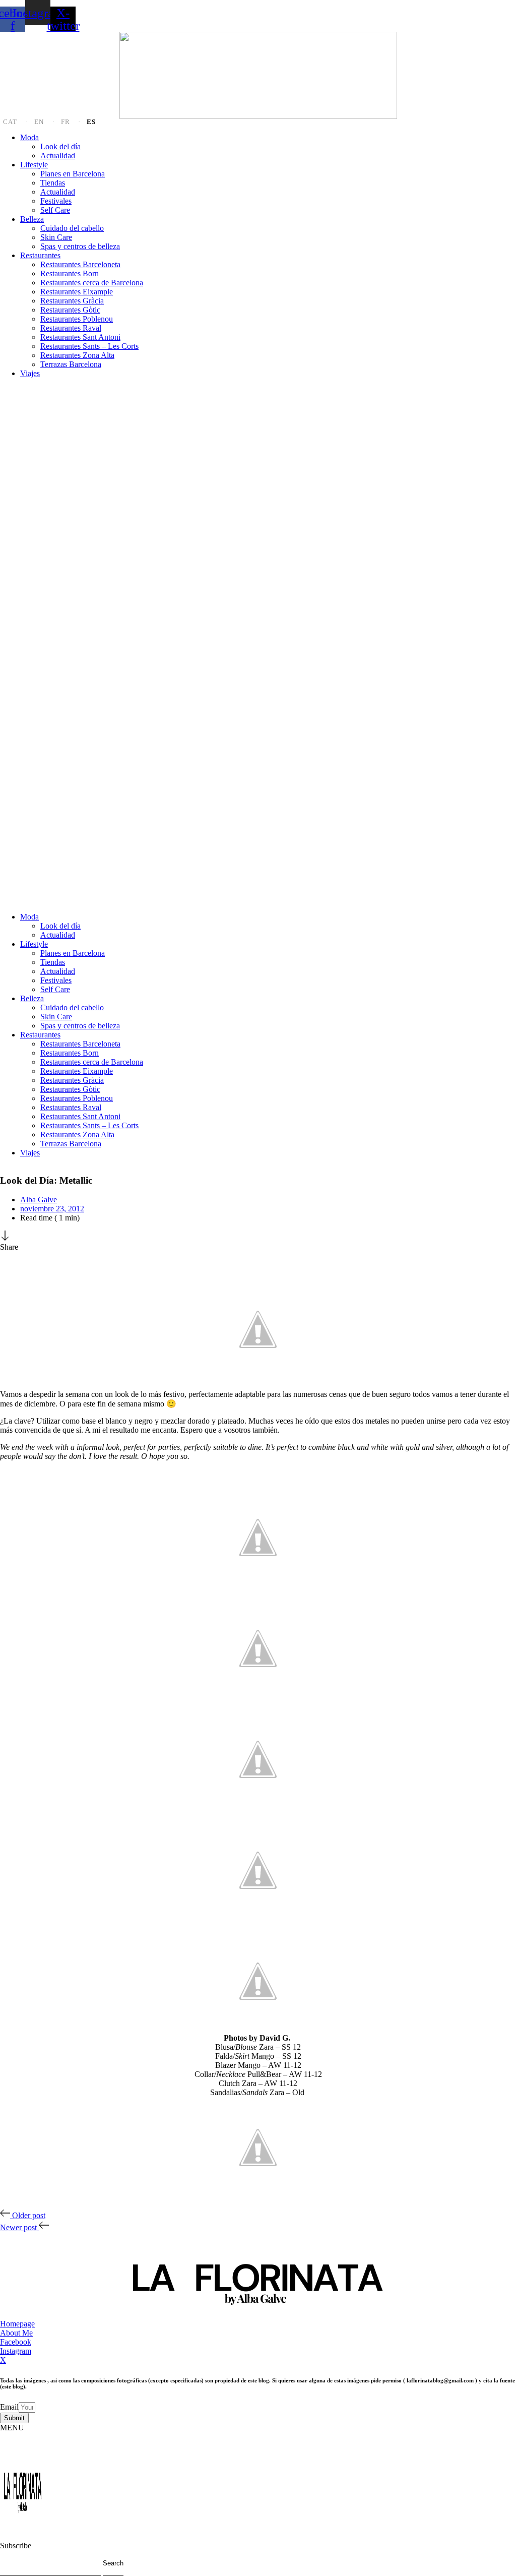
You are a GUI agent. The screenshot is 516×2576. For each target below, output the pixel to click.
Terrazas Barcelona (71, 364)
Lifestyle (34, 165)
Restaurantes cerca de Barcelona (92, 283)
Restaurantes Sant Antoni (80, 337)
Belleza (32, 219)
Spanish (93, 122)
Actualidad (58, 156)
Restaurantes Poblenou (77, 319)
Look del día (60, 146)
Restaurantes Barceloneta (80, 264)
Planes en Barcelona (73, 174)
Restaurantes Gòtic (70, 310)
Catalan (16, 122)
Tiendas (53, 183)
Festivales (56, 201)
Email (9, 2407)
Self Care (55, 210)
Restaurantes (40, 255)
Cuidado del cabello (72, 228)
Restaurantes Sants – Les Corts (89, 346)
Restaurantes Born (70, 273)
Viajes (30, 373)
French (71, 122)
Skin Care (56, 237)
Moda (29, 137)
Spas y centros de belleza (80, 246)
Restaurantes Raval (71, 328)
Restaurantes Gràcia (72, 301)
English (45, 122)
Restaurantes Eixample (77, 292)
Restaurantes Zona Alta (77, 355)
